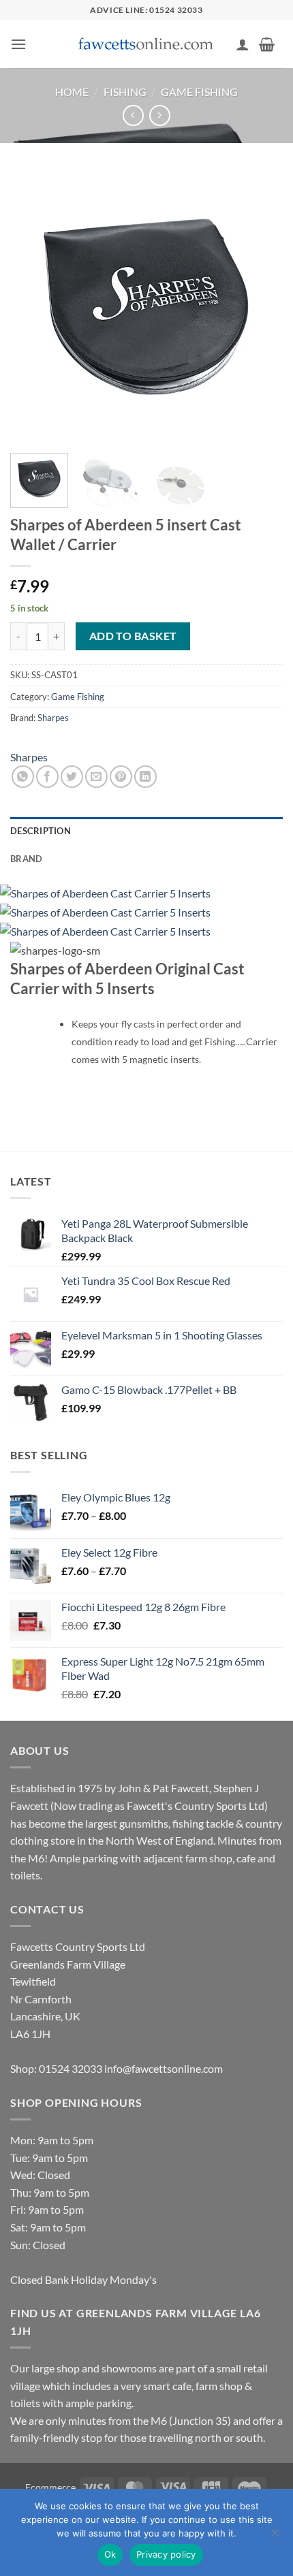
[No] (275, 2537)
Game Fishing (199, 92)
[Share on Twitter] (72, 777)
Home (72, 92)
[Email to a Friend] (96, 777)
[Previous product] (160, 115)
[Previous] (33, 306)
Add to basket (133, 636)
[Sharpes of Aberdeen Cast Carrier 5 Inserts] (105, 892)
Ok (110, 2554)
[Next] (260, 306)
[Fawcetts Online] (146, 45)
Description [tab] (41, 831)
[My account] (243, 44)
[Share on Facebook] (47, 777)
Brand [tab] (26, 859)
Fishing (125, 92)
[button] (18, 44)
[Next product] (133, 115)
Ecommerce (50, 2487)
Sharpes (53, 718)
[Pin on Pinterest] (121, 777)
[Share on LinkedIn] (145, 777)
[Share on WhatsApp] (23, 777)
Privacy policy (166, 2554)
